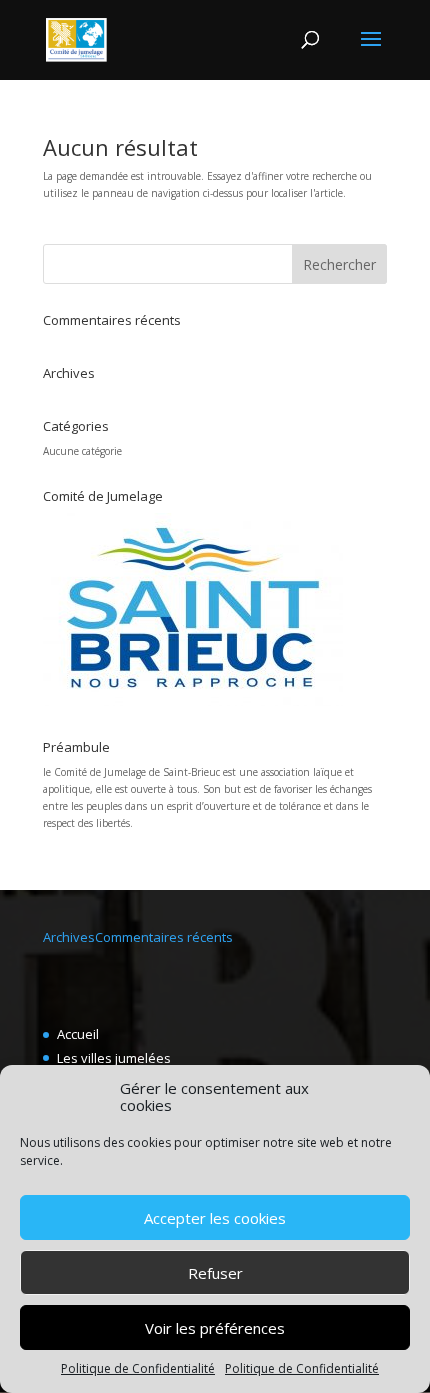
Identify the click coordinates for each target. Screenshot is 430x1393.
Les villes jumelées (114, 1058)
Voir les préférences (215, 1328)
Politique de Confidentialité (138, 1368)
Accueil (78, 1034)
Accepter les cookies (215, 1218)
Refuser (215, 1273)
